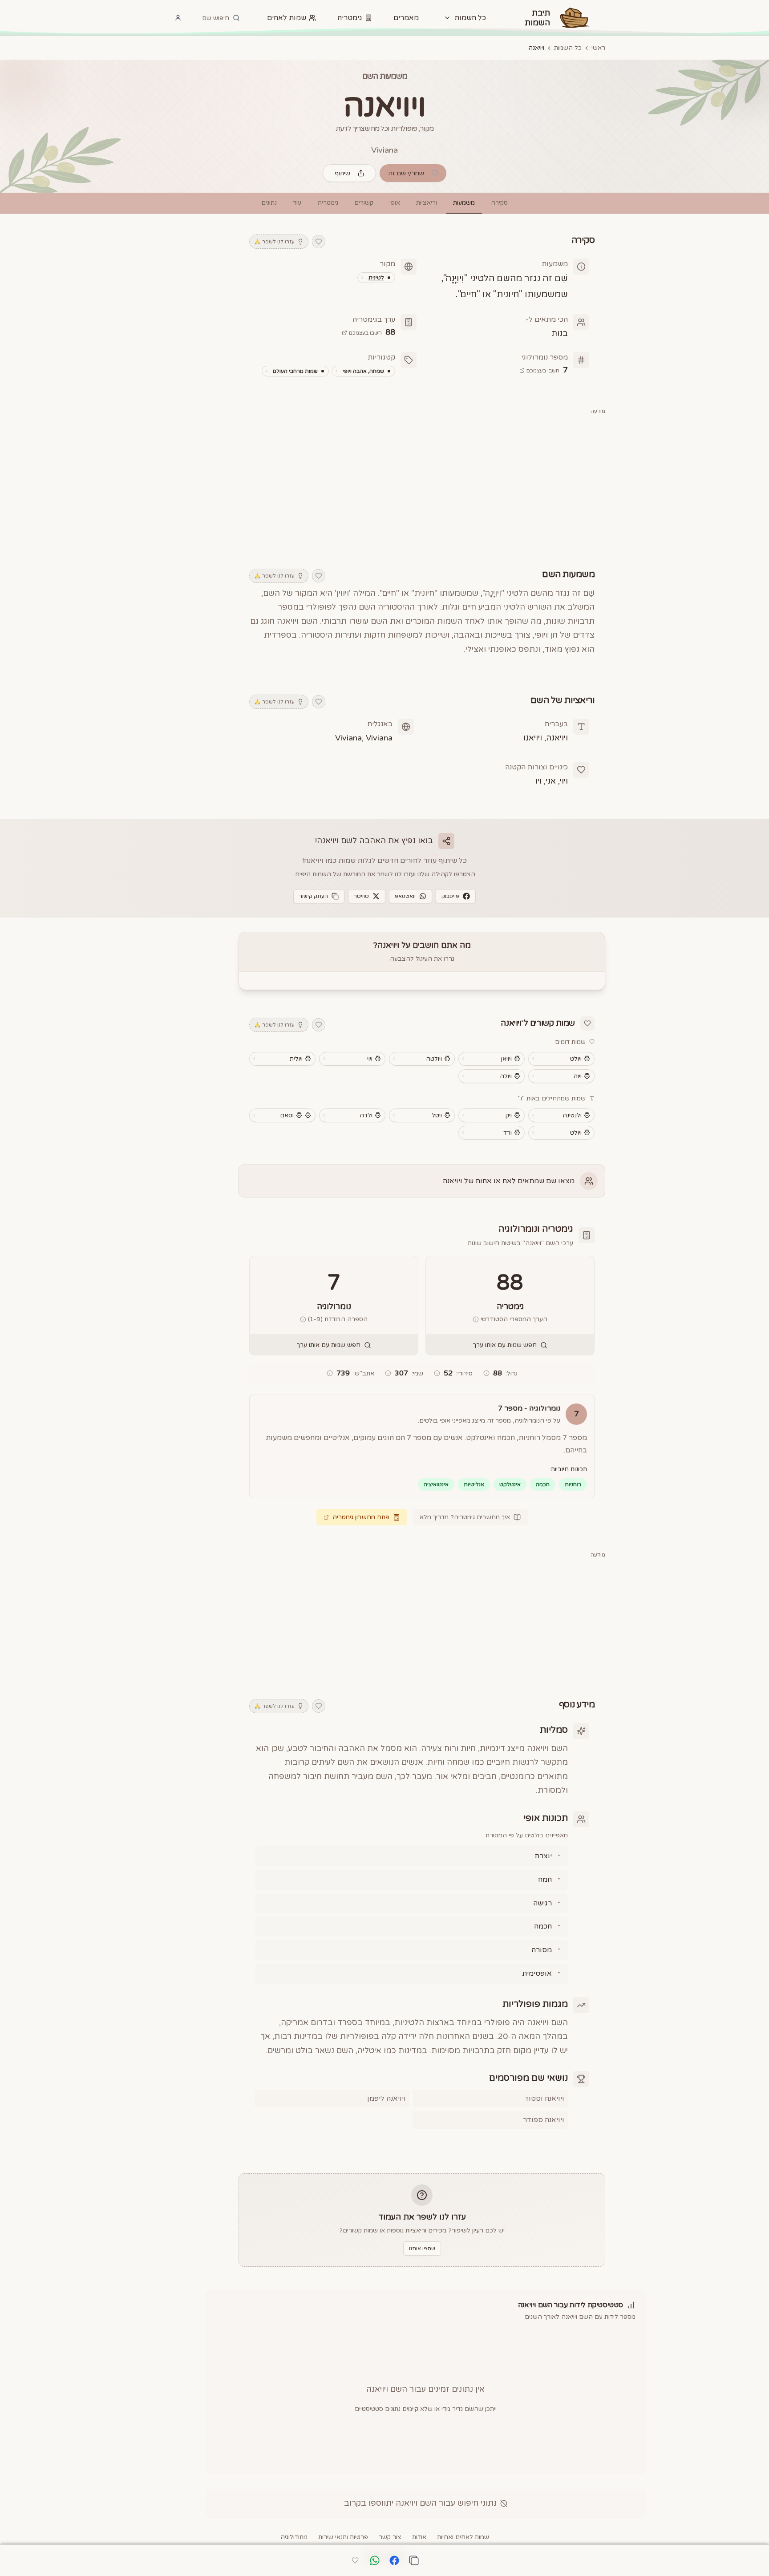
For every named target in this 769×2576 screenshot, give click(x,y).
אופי (395, 203)
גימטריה (350, 18)
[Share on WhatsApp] (375, 2561)
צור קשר (390, 2537)
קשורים (364, 203)
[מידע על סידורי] (437, 1373)
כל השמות (568, 48)
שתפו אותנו (422, 2248)
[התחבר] (178, 18)
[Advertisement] (422, 486)
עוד (297, 203)
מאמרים (406, 18)
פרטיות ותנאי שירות (343, 2537)
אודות (419, 2537)
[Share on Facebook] (394, 2561)
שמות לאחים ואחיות (463, 2537)
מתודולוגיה (294, 2537)
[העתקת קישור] (414, 2560)
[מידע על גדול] (486, 1373)
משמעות (464, 203)
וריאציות (427, 203)
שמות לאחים (287, 18)
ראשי (598, 48)
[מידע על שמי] (388, 1373)
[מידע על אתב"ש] (330, 1373)
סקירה (499, 203)
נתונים (269, 203)
